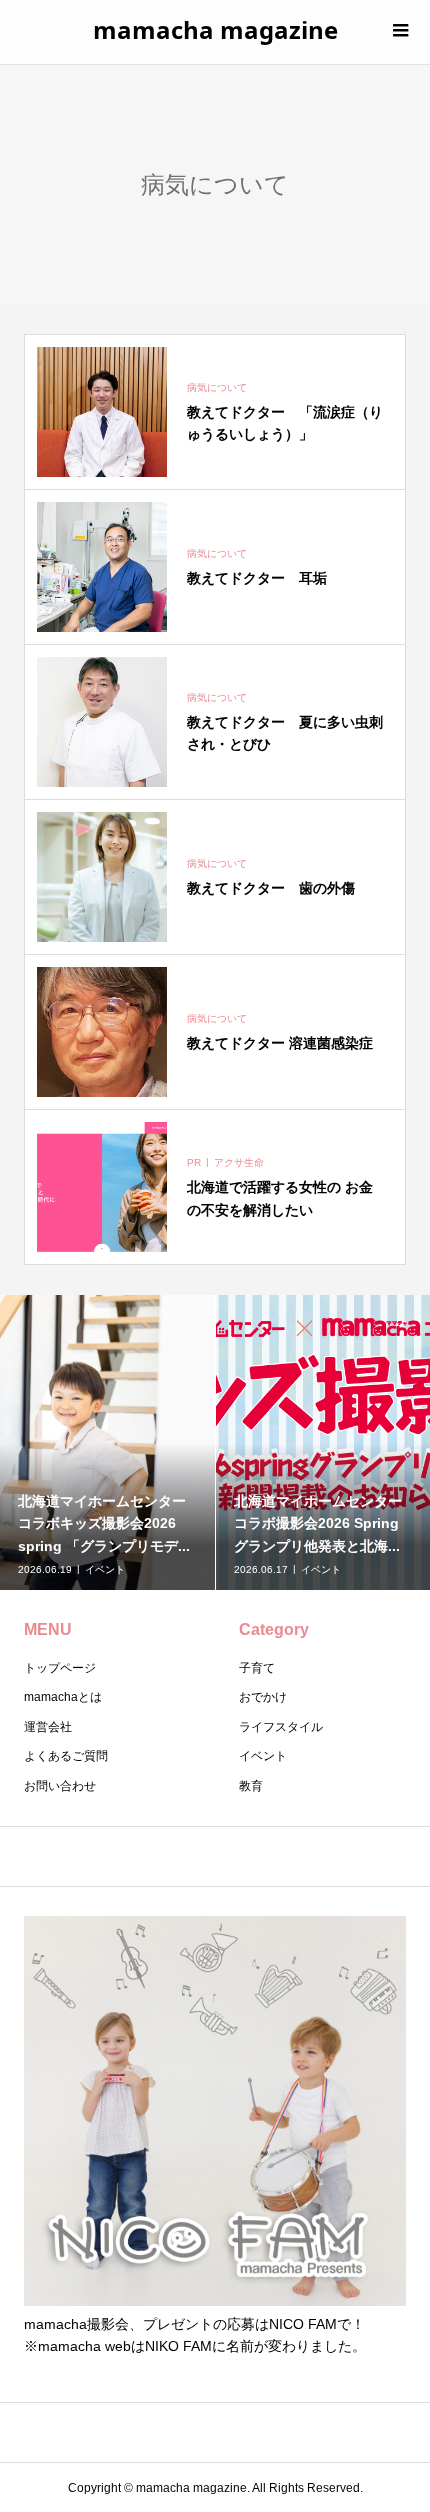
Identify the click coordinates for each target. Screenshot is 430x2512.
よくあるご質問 (66, 1756)
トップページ (60, 1668)
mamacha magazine (215, 29)
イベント (263, 1756)
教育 (251, 1786)
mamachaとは (63, 1697)
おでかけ (263, 1697)
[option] (108, 1442)
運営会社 (48, 1727)
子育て (257, 1668)
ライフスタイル (281, 1727)
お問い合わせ (60, 1786)
